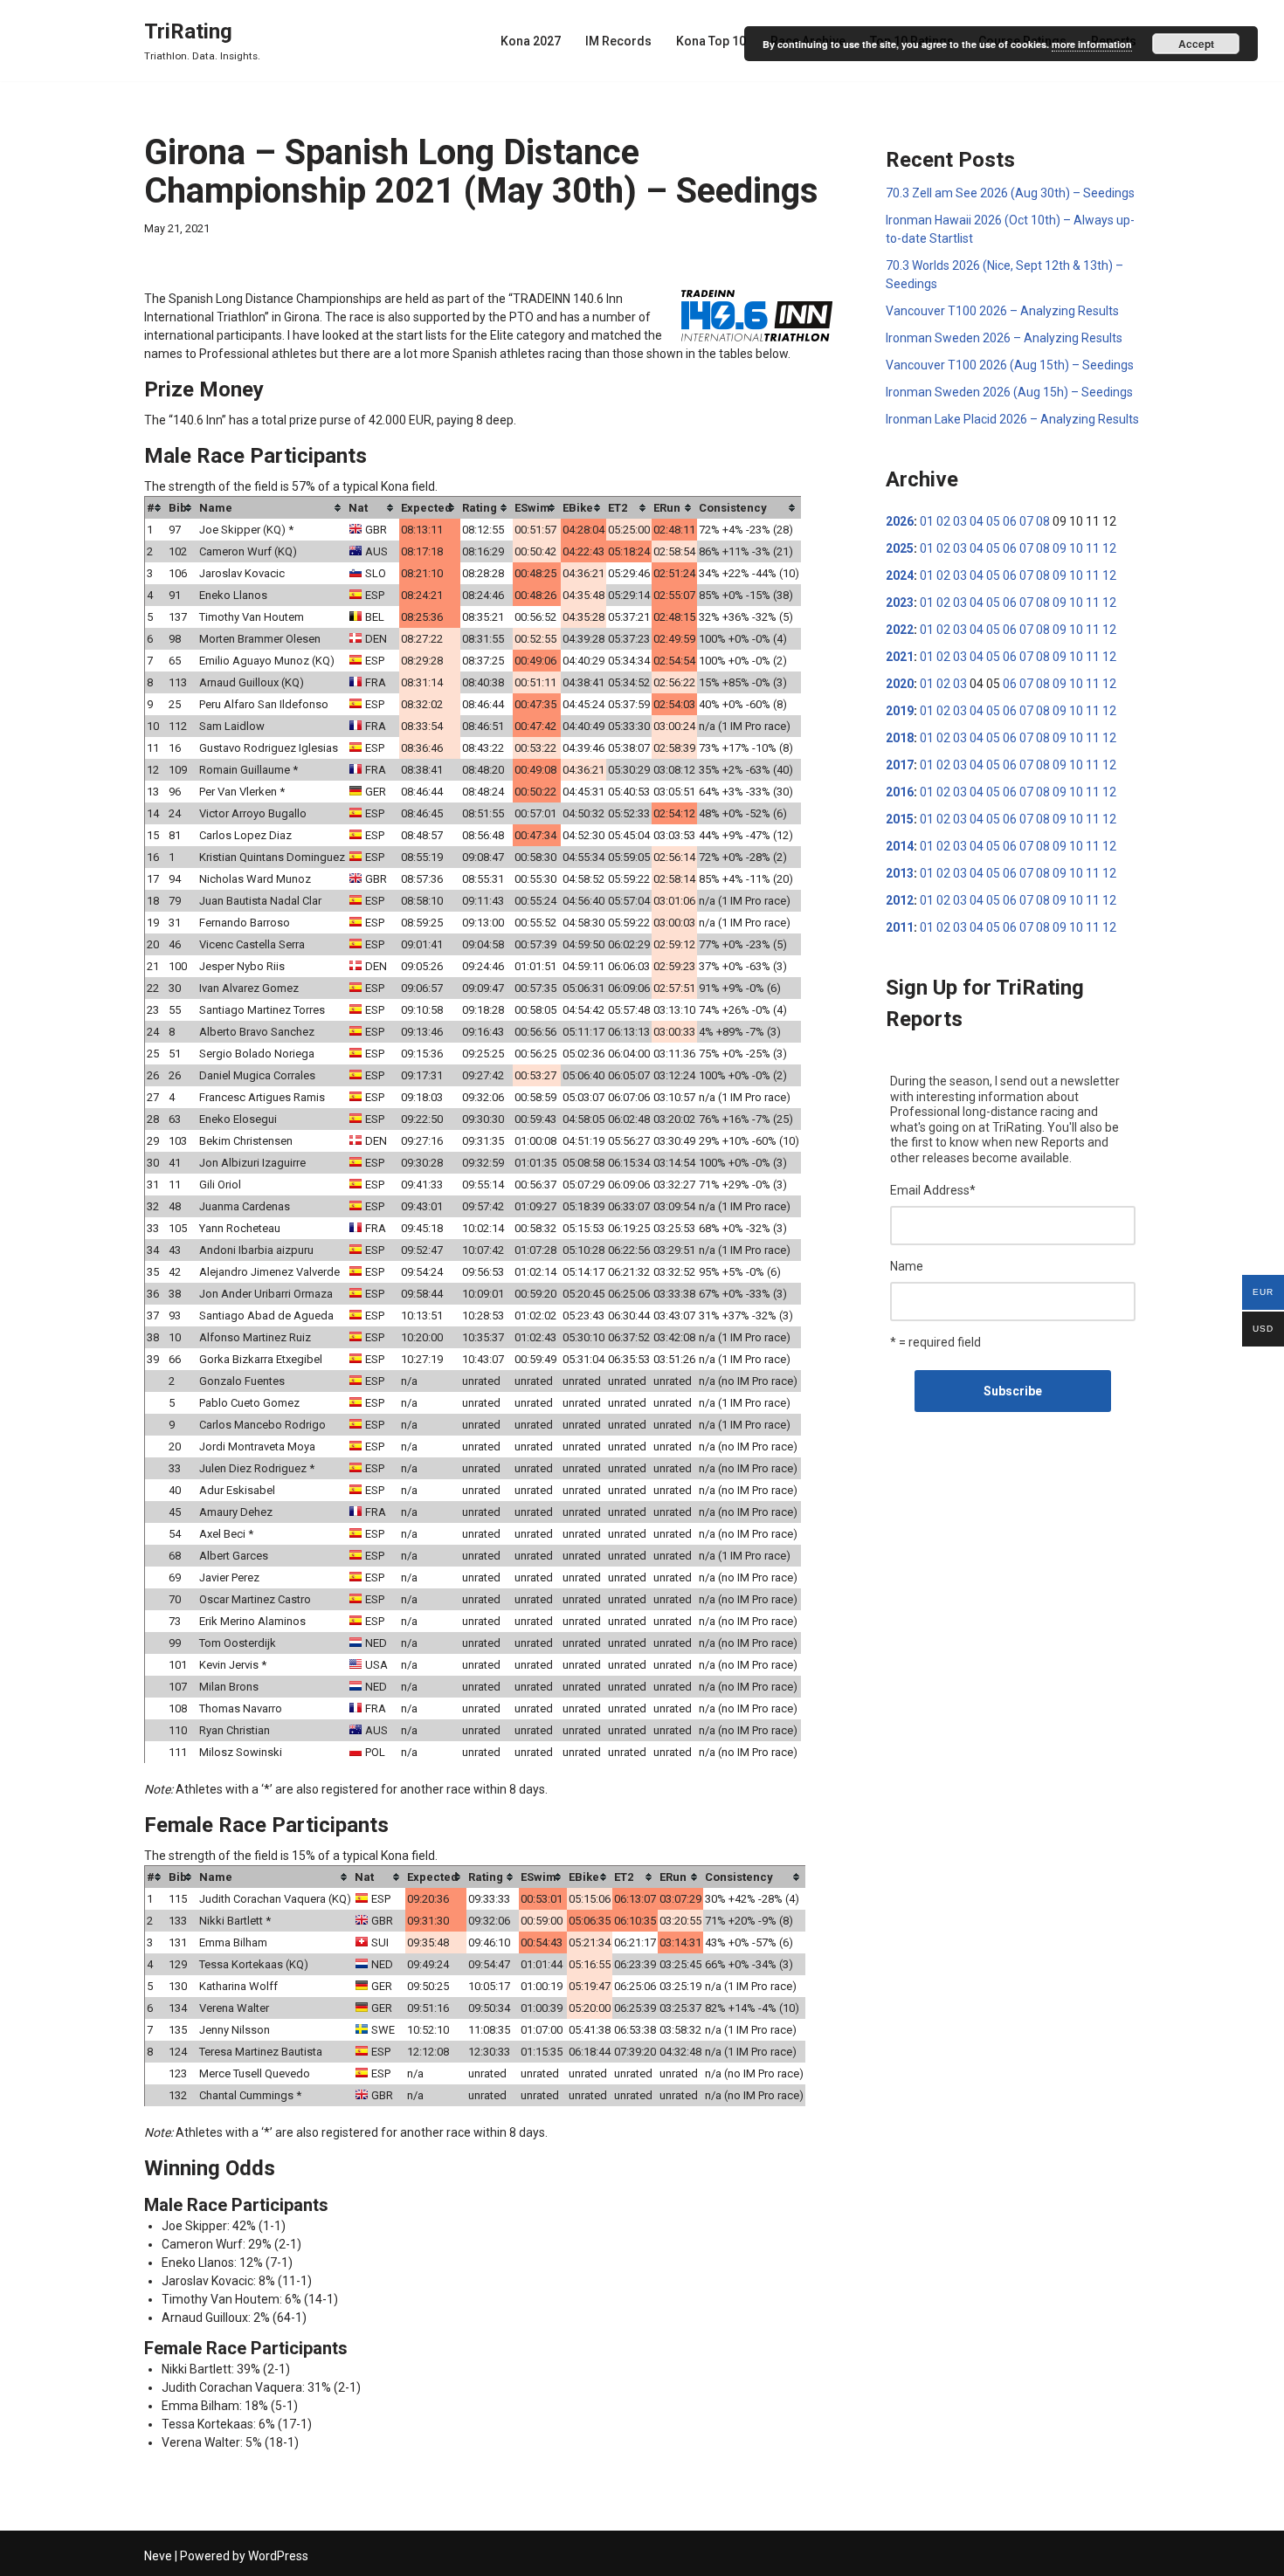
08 (1043, 521)
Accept (1196, 44)
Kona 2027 (531, 41)
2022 (900, 630)
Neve (158, 2556)
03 (960, 521)
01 (927, 521)
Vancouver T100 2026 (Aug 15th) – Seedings (1010, 365)
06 (1010, 521)
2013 (900, 873)
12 (1109, 548)
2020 (900, 684)
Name (907, 1266)
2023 (900, 603)
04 (977, 521)
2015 (900, 819)
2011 (900, 927)
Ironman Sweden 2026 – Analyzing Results (1004, 338)
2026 (900, 521)
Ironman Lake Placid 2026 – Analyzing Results (1012, 419)
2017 (900, 765)
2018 (900, 738)
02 (943, 521)
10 (1076, 548)
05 (993, 521)
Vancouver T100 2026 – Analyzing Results (1002, 311)
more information (1092, 44)
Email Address (933, 1190)
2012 (900, 900)
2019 (900, 711)
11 (1093, 548)
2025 (900, 548)
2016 (900, 792)
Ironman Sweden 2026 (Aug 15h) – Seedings (1009, 392)
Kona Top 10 (711, 41)
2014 (900, 846)
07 (1026, 521)
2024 (900, 575)
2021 (900, 657)
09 (1060, 548)
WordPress (278, 2556)
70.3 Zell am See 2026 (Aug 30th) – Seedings (1010, 193)
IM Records (618, 41)
